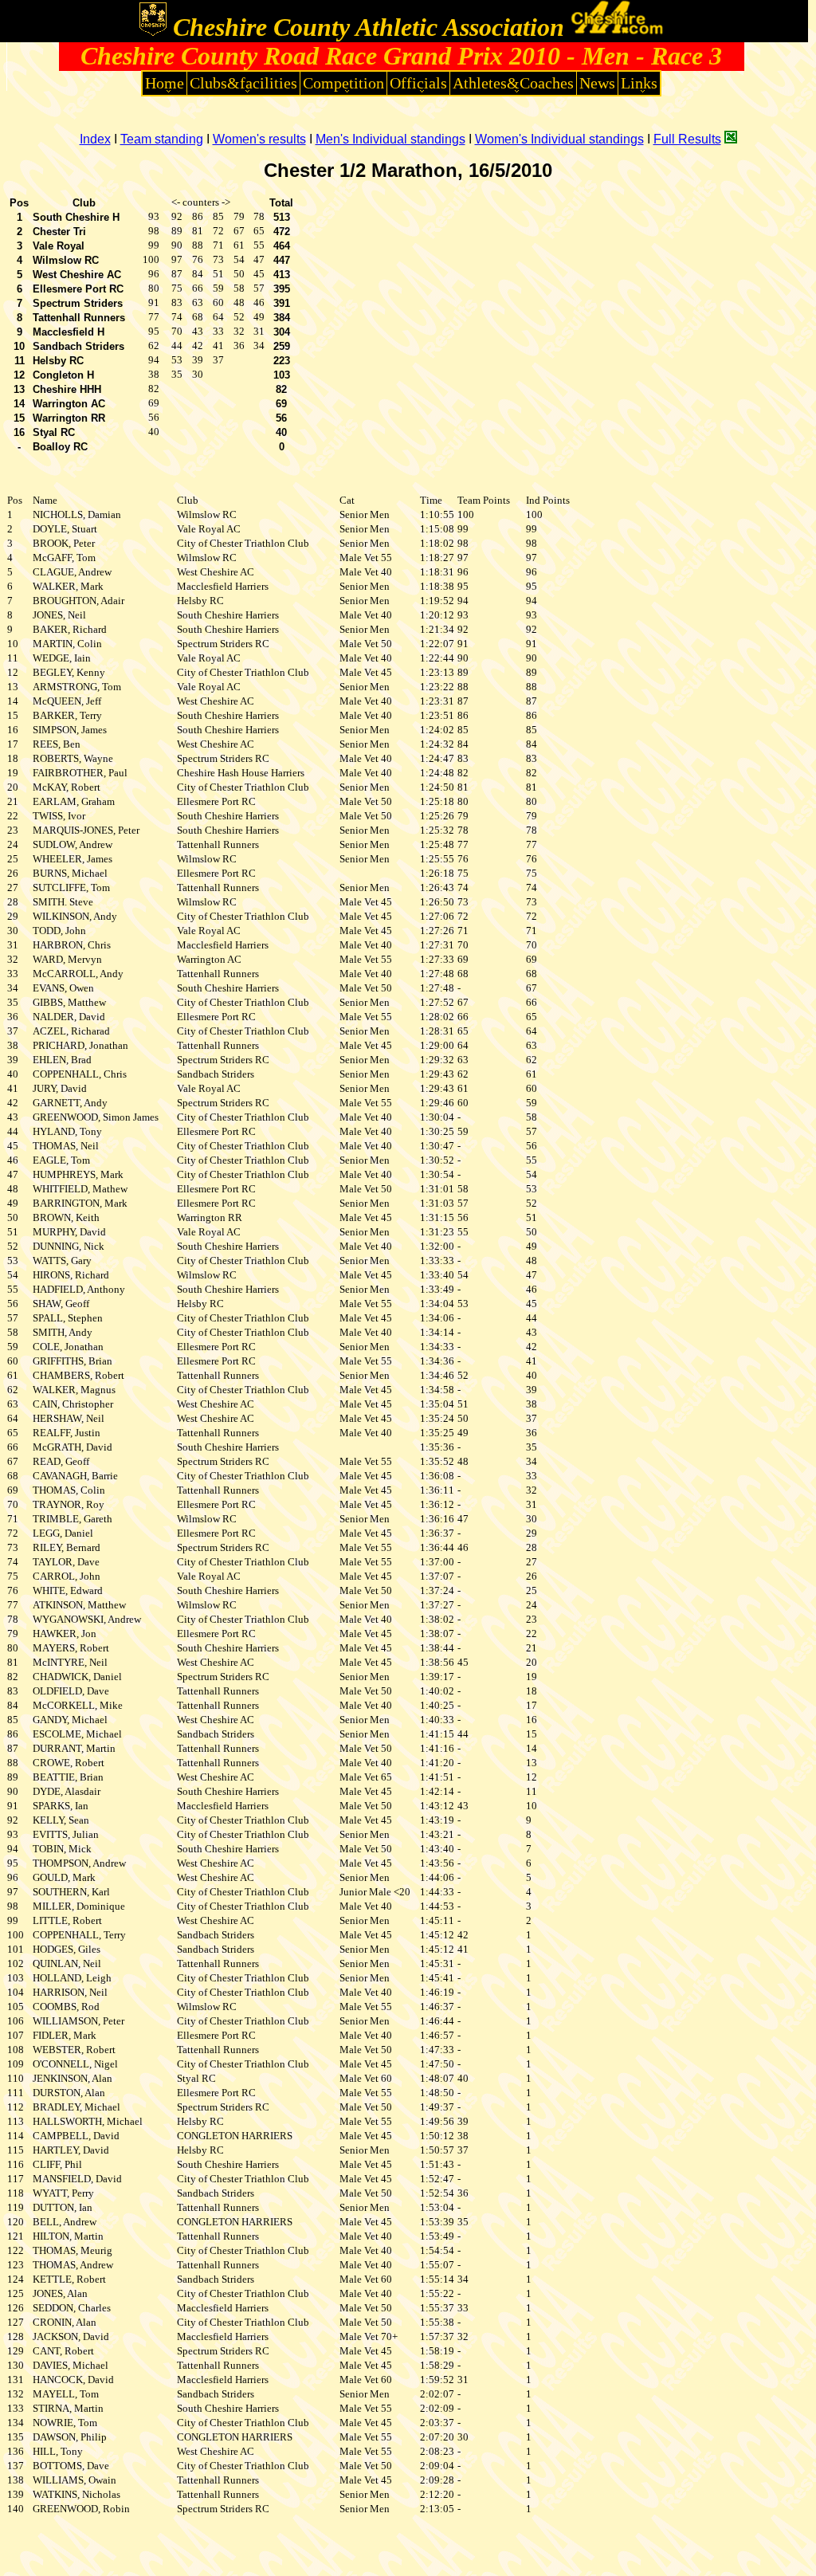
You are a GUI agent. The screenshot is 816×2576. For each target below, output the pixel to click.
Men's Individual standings (390, 139)
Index (95, 139)
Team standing (162, 139)
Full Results (687, 139)
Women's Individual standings (559, 139)
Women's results (259, 139)
